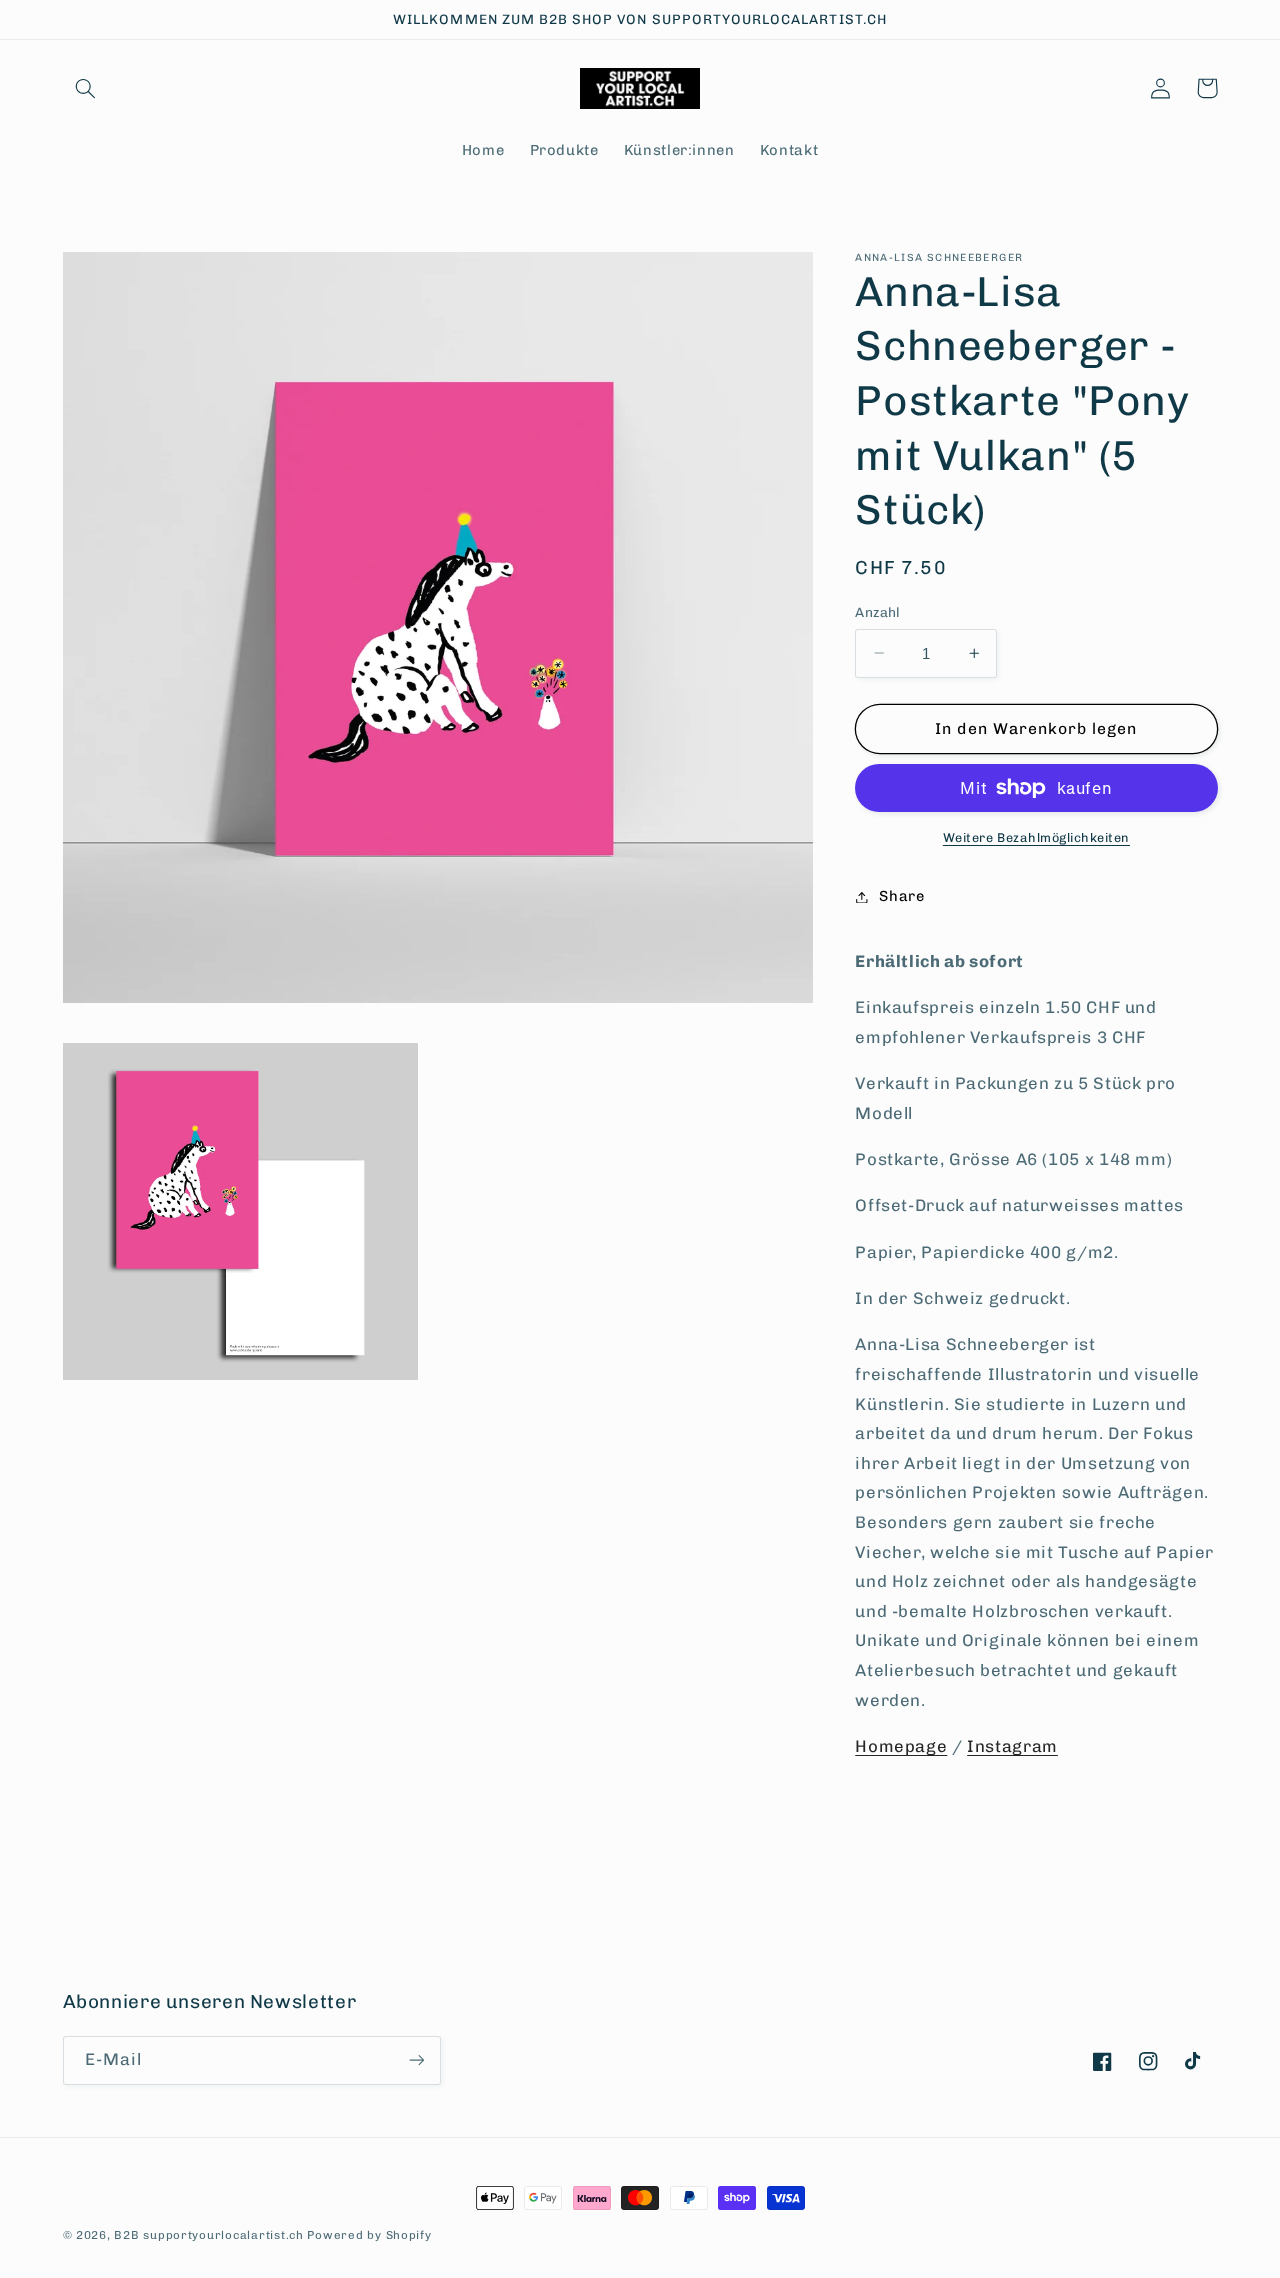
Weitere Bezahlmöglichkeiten (1036, 837)
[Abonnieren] (416, 2060)
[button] (86, 88)
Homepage (901, 1746)
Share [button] (901, 896)
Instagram (1012, 1746)
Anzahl (878, 612)
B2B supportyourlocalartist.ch (208, 2235)
